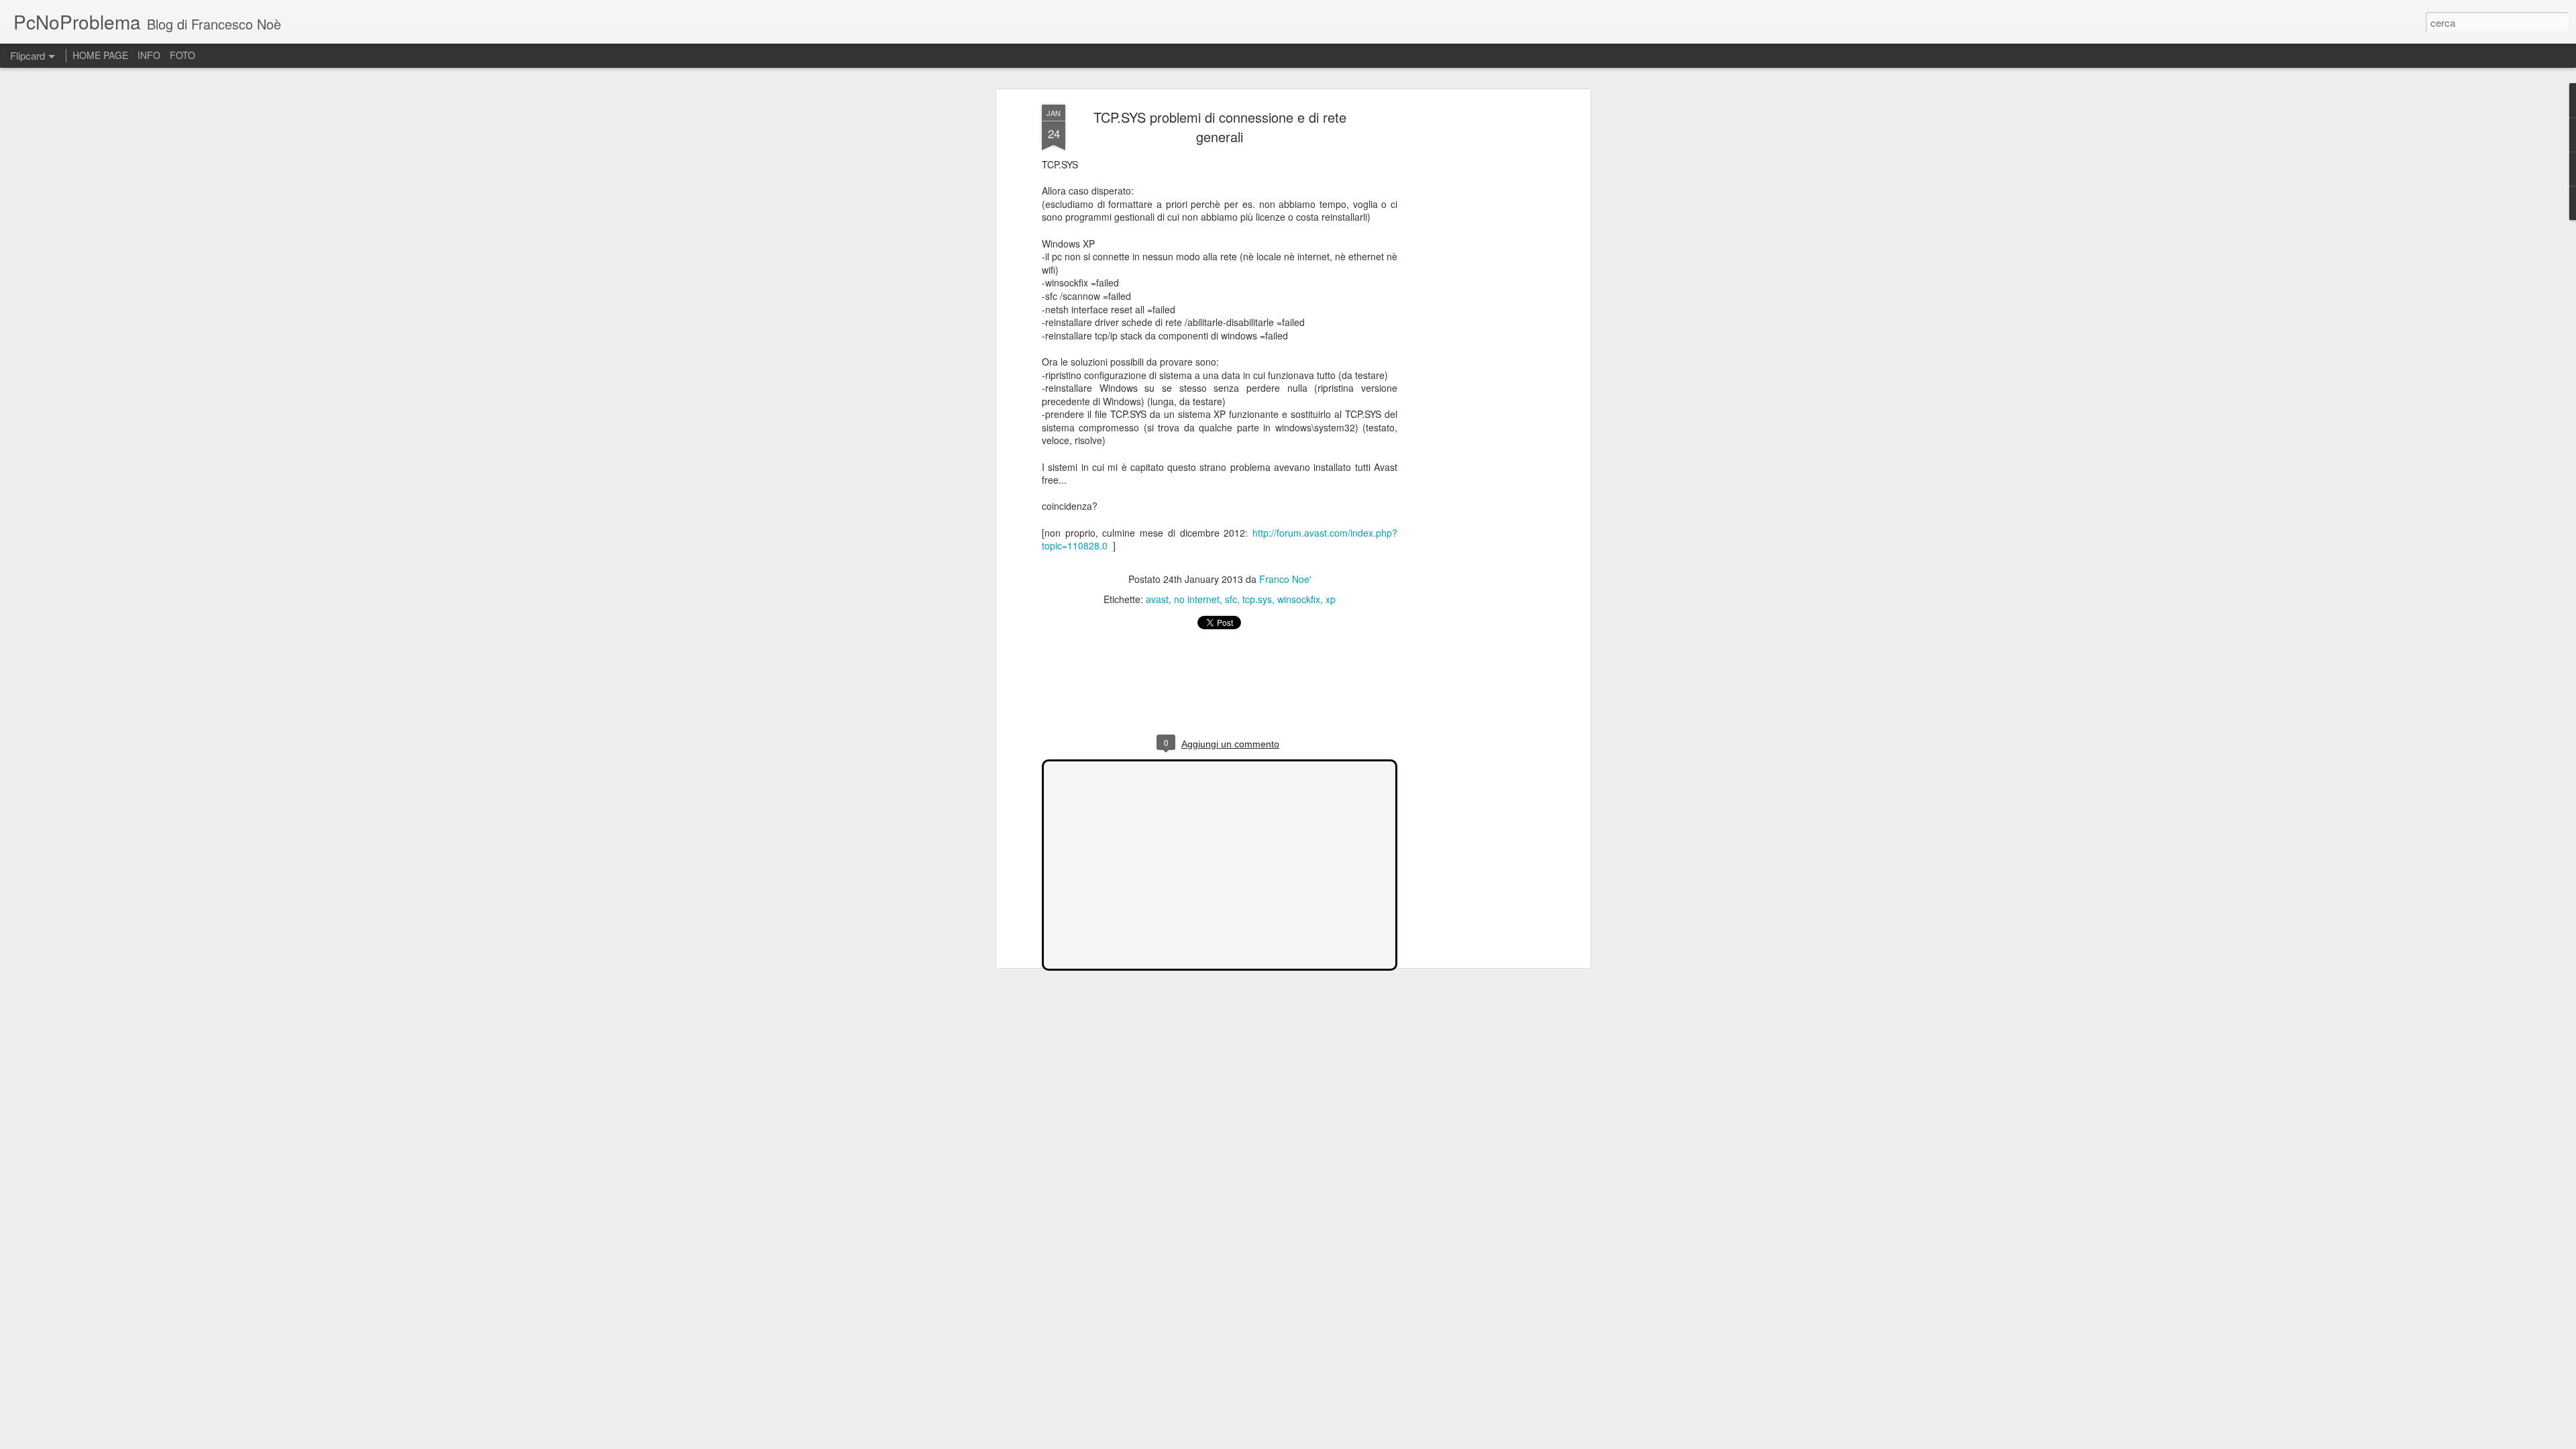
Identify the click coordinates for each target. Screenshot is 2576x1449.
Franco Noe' (1285, 579)
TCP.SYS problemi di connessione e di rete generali (1220, 127)
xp (1331, 599)
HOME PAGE (100, 55)
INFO (149, 55)
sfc (1231, 599)
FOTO (182, 55)
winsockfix (1299, 599)
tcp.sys (1257, 599)
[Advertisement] (1471, 316)
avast (1157, 599)
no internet (1197, 599)
